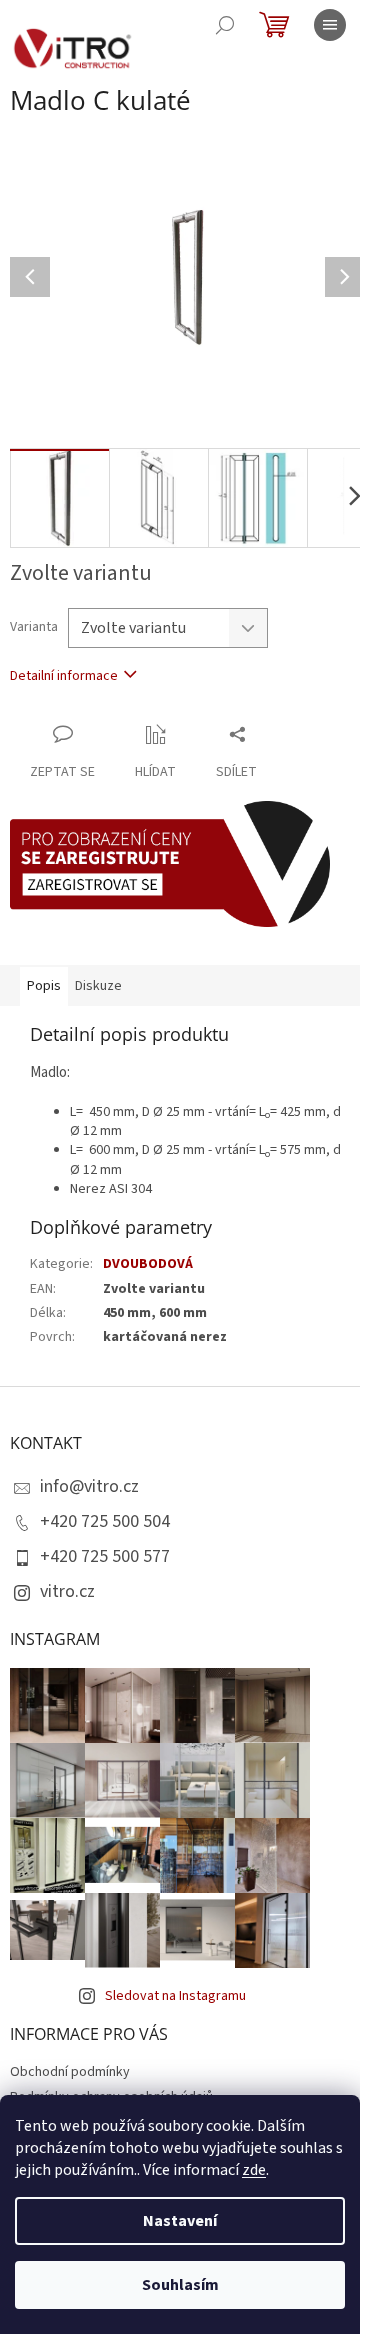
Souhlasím (180, 2285)
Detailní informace (64, 676)
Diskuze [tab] (98, 986)
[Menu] (330, 25)
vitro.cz (67, 1591)
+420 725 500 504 (105, 1521)
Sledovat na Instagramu (175, 1996)
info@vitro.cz (89, 1486)
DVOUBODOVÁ (148, 1264)
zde (254, 2170)
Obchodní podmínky (70, 2072)
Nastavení (180, 2221)
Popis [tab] (44, 986)
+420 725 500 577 (105, 1556)
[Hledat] (225, 25)
